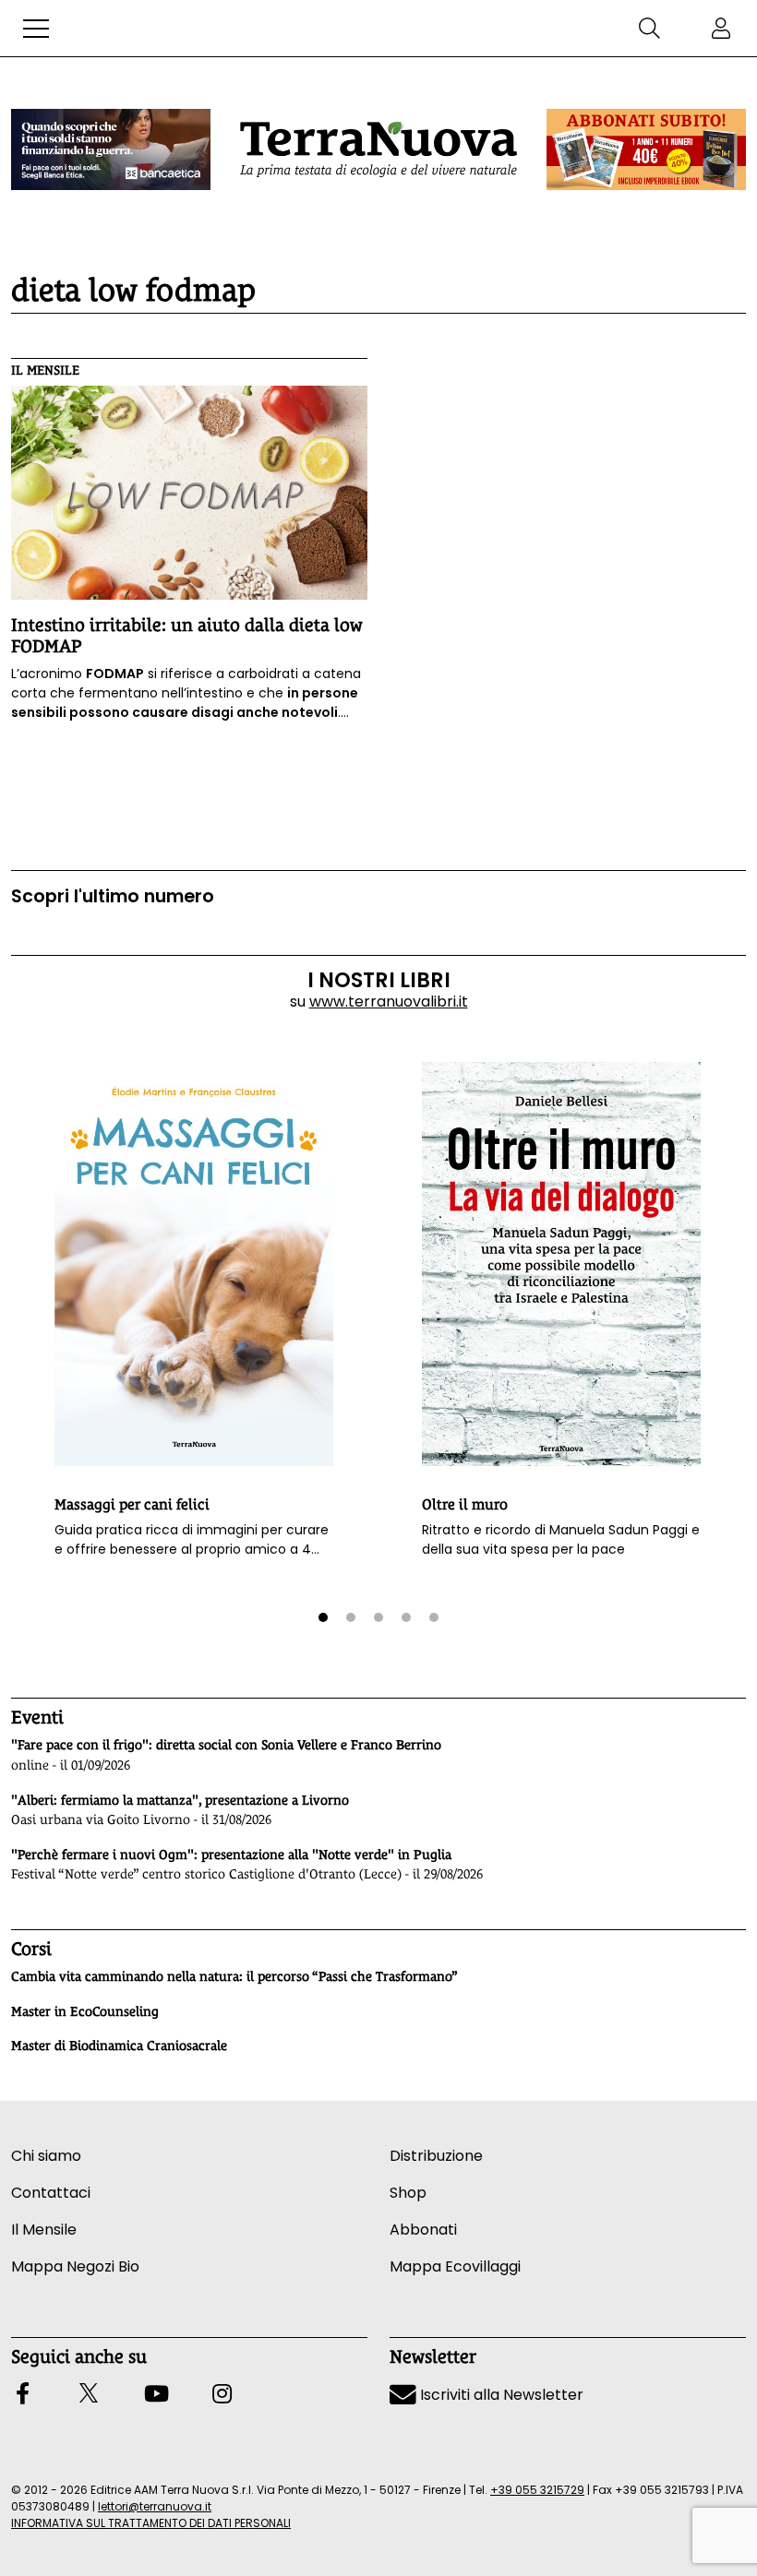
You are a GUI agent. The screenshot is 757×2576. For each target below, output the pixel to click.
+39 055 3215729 (537, 2490)
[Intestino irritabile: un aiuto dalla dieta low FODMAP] (189, 493)
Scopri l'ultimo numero (113, 896)
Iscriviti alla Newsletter (500, 2395)
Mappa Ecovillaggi (455, 2266)
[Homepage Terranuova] (378, 149)
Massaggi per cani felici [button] (132, 1504)
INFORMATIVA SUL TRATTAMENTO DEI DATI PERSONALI (151, 2523)
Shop (408, 2193)
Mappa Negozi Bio (75, 2266)
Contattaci (51, 2193)
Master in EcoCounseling (85, 2011)
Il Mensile (45, 370)
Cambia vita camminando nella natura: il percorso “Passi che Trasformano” (234, 1976)
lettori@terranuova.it (155, 2506)
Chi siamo (46, 2156)
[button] (36, 29)
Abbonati (423, 2230)
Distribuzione (436, 2156)
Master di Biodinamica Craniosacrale (119, 2045)
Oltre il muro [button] (465, 1504)
